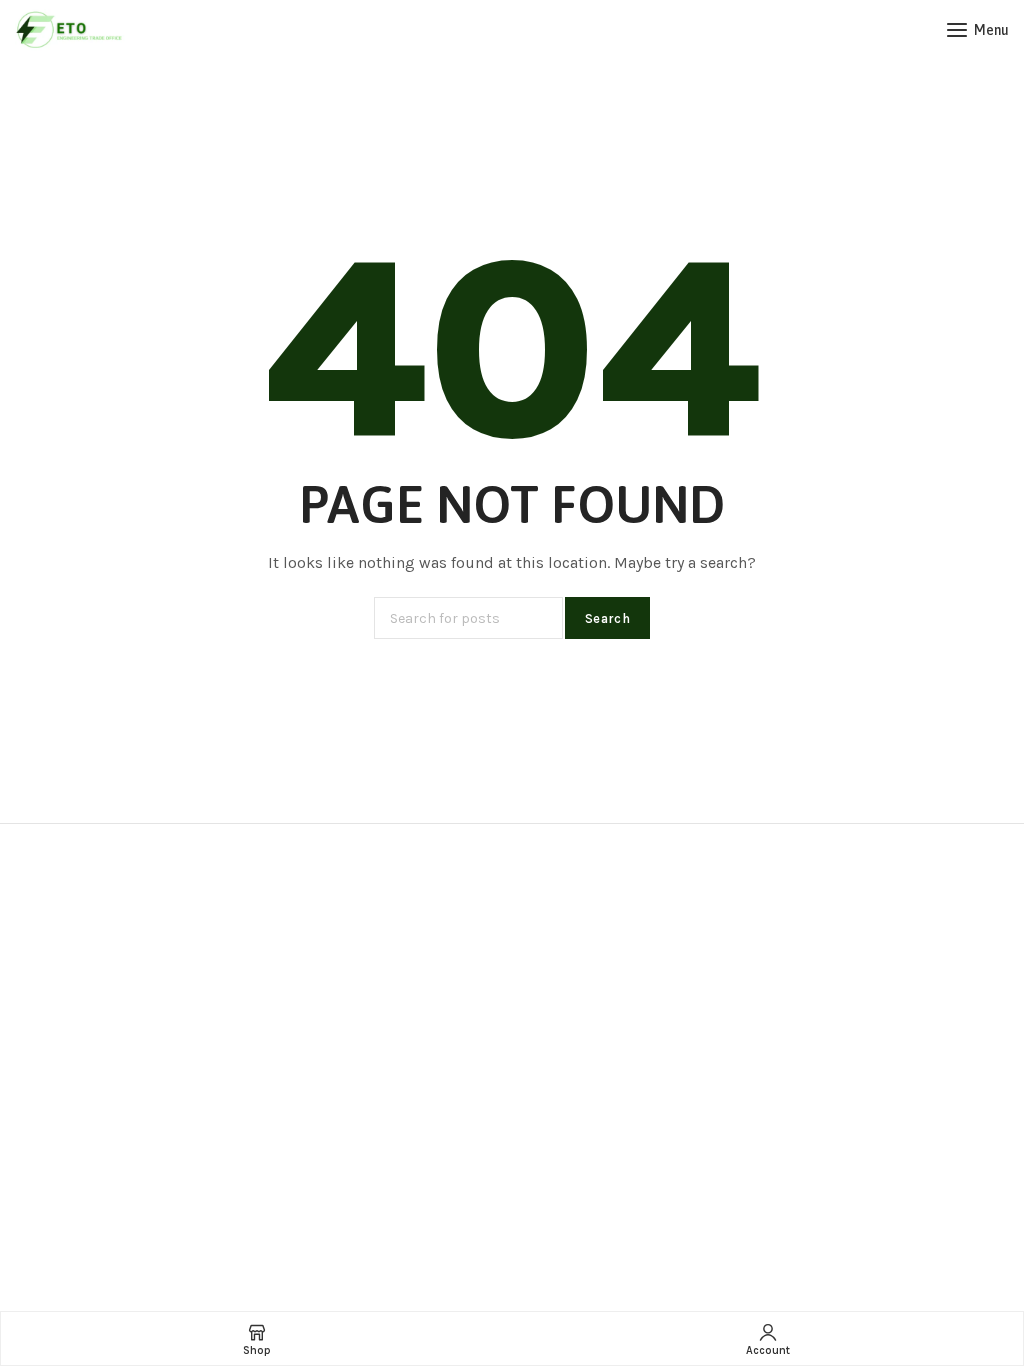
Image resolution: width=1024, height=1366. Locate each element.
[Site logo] (70, 30)
